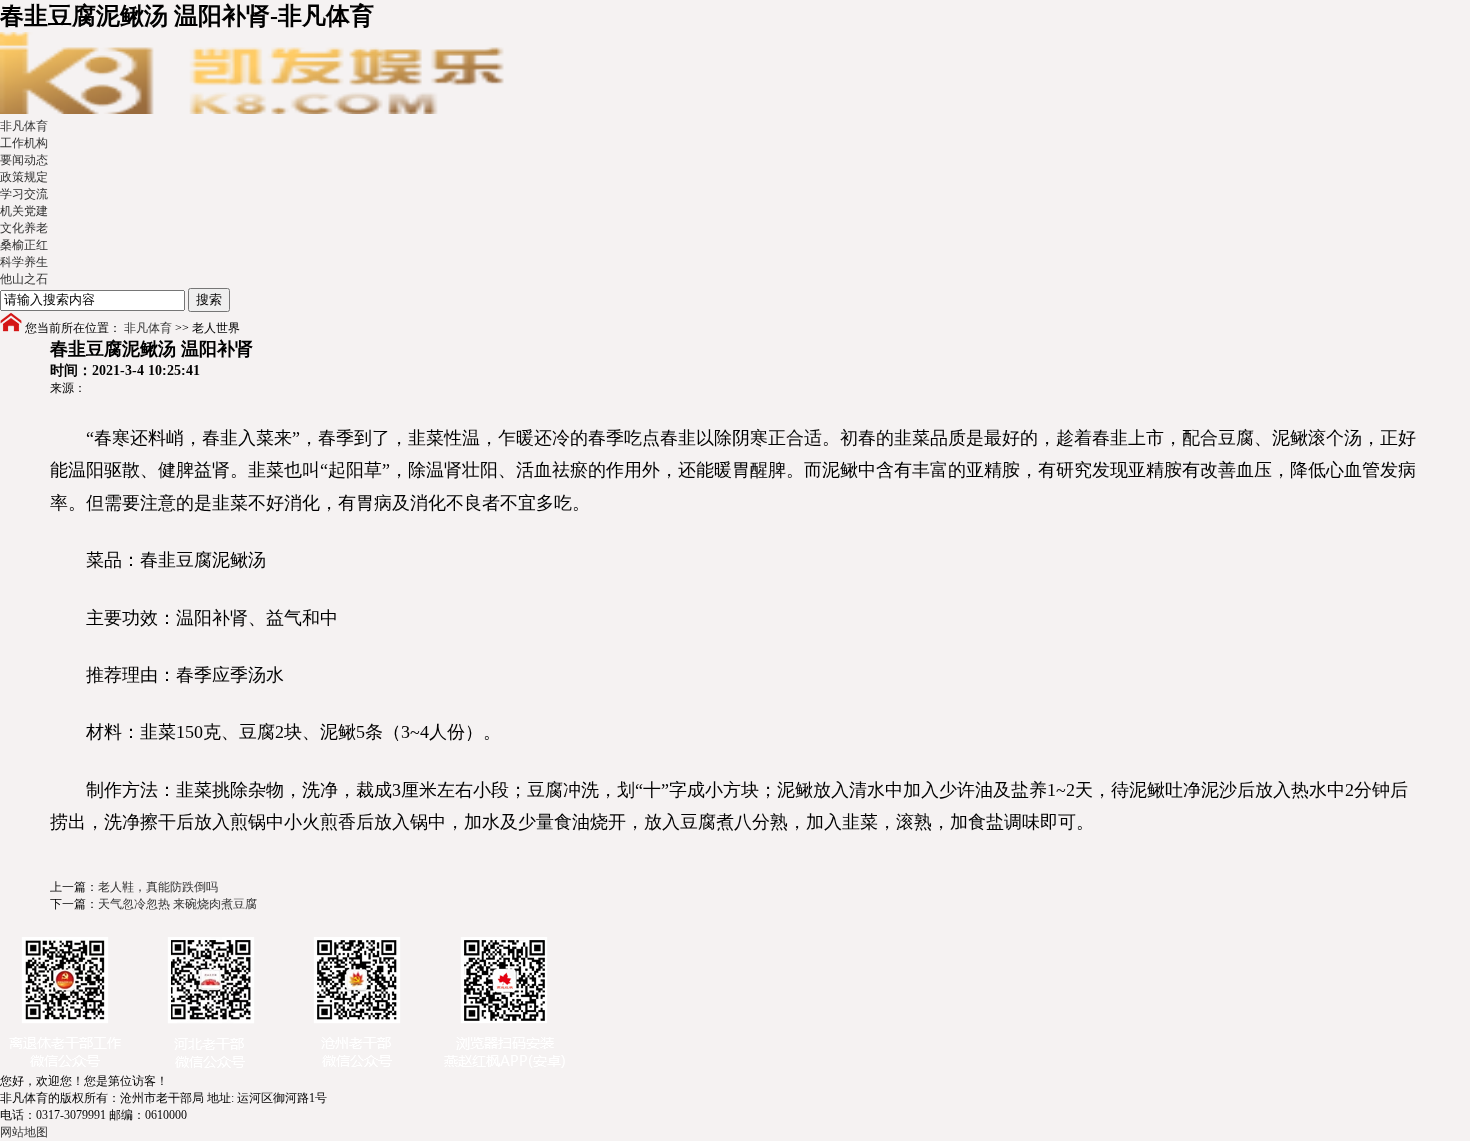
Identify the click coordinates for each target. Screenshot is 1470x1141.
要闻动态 (24, 160)
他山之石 (24, 279)
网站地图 (24, 1132)
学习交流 (24, 194)
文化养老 (24, 228)
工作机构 (24, 143)
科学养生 (24, 262)
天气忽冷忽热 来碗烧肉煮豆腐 (177, 904)
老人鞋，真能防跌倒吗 (158, 887)
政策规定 (24, 177)
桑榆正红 (24, 245)
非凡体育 (24, 126)
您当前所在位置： (73, 328)
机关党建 (24, 211)
